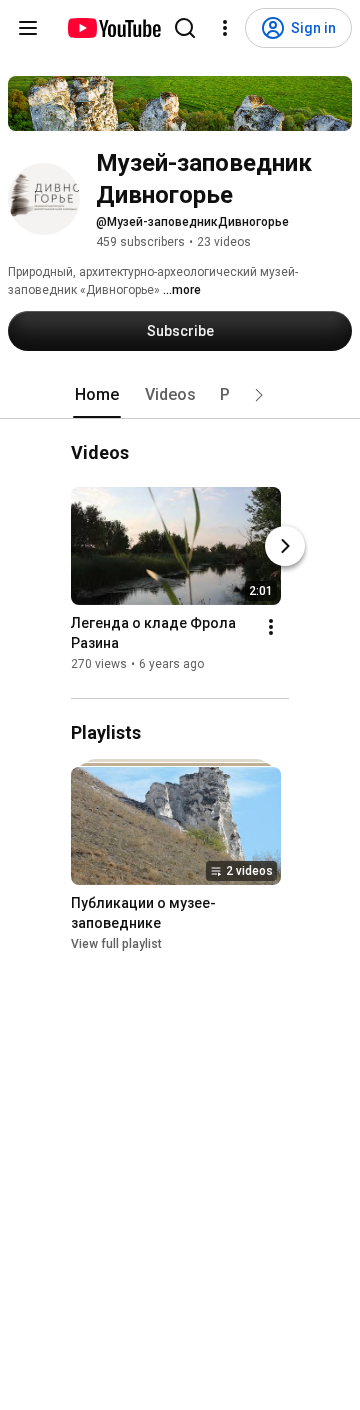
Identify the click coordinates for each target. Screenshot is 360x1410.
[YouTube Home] (113, 28)
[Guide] (28, 28)
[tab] (97, 395)
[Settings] (225, 28)
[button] (259, 395)
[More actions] (271, 628)
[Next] (285, 547)
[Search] (185, 28)
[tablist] (180, 395)
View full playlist (116, 944)
